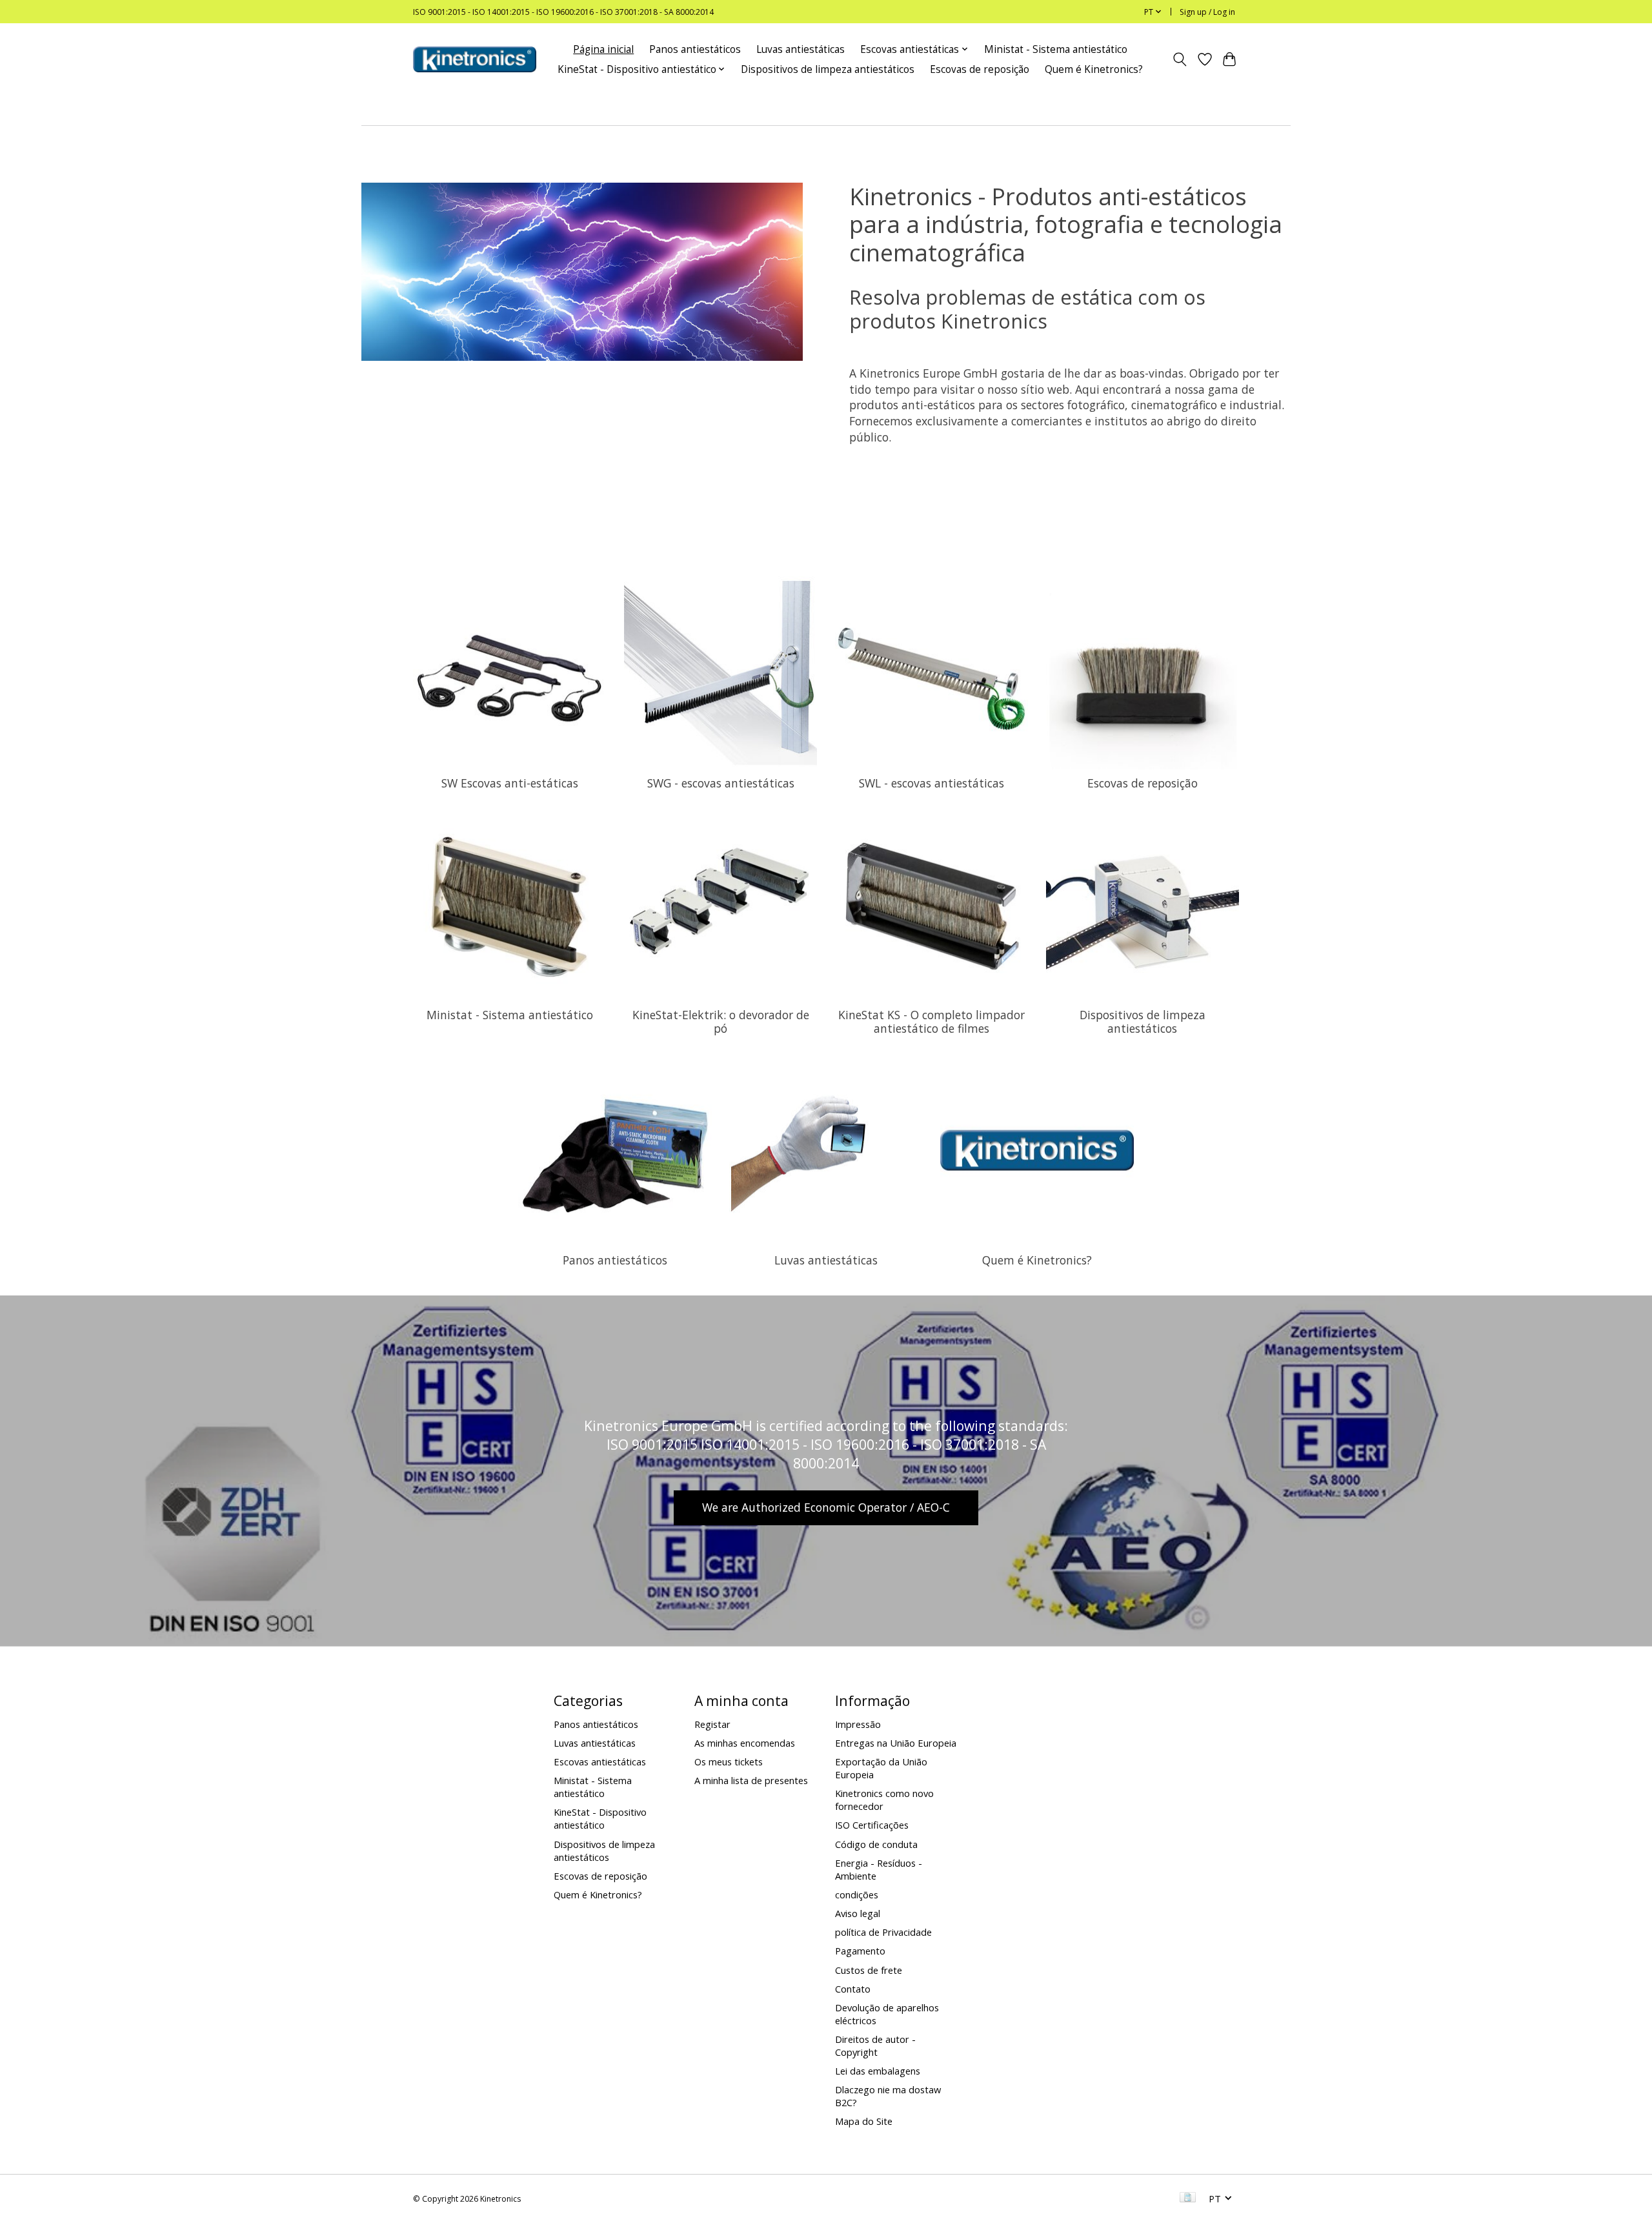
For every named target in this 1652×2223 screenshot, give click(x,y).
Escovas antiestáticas (600, 1761)
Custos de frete (869, 1970)
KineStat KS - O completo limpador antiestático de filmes (932, 1021)
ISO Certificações (872, 1825)
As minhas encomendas (745, 1743)
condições (857, 1894)
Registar (712, 1724)
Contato (853, 1989)
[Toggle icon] (1180, 59)
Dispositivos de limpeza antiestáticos (828, 69)
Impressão (858, 1724)
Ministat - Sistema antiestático (1056, 49)
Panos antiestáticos (695, 49)
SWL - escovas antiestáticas (932, 783)
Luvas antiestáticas (801, 49)
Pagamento (860, 1951)
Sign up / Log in (1207, 12)
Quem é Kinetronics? (1094, 69)
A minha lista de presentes (751, 1780)
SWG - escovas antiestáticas (721, 783)
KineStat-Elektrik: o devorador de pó (721, 1021)
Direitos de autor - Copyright (875, 2045)
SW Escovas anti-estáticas (510, 783)
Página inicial (603, 49)
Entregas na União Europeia (896, 1743)
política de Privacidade (883, 1932)
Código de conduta (876, 1844)
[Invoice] (1188, 2198)
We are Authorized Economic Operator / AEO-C (826, 1507)
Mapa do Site (864, 2121)
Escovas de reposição (980, 69)
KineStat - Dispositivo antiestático (600, 1818)
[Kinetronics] (475, 59)
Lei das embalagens (878, 2071)
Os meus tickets (729, 1761)
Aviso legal (858, 1913)
